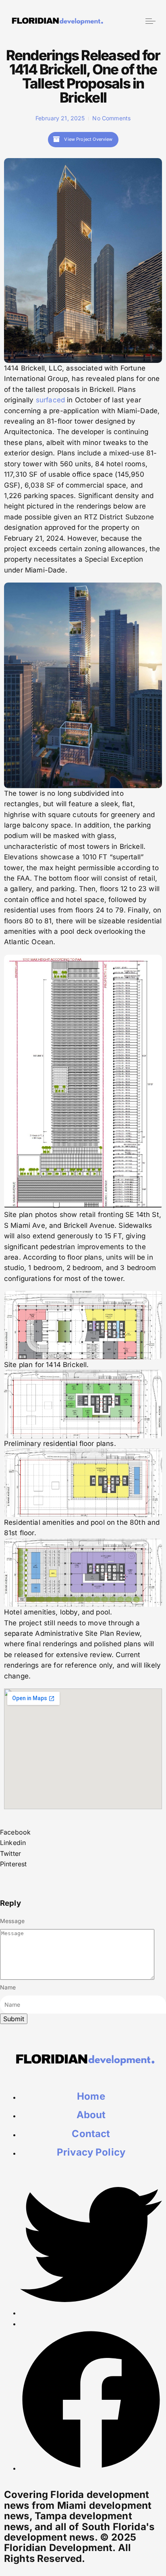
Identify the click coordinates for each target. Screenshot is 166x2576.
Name (8, 1987)
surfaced (50, 400)
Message (12, 1921)
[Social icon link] (91, 2313)
